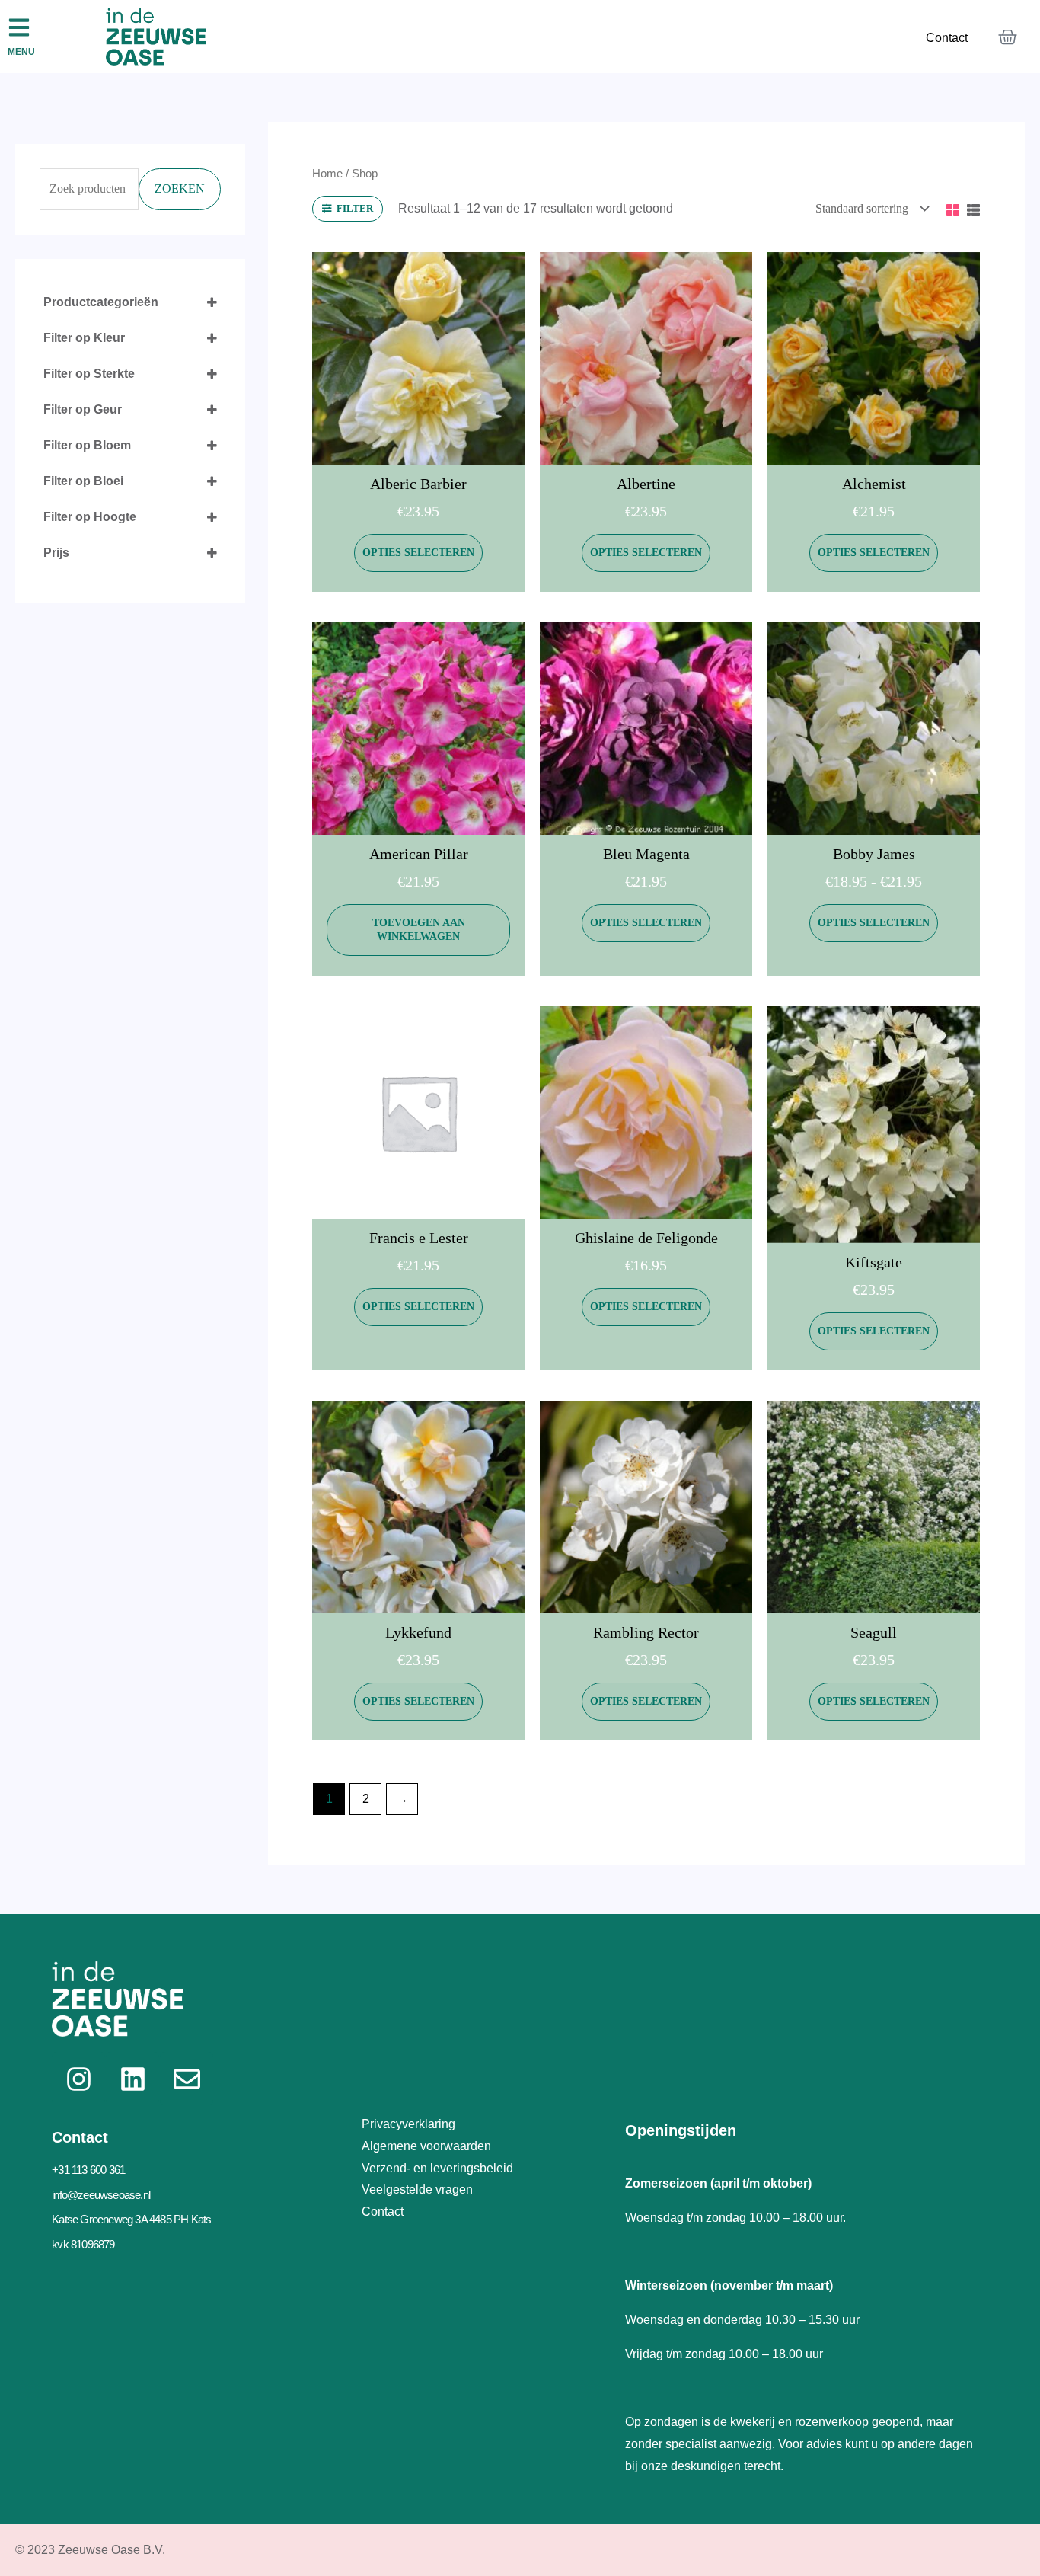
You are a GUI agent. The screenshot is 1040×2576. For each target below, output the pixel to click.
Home (327, 174)
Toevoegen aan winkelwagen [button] (419, 930)
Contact (947, 38)
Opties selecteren (418, 553)
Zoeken (180, 189)
